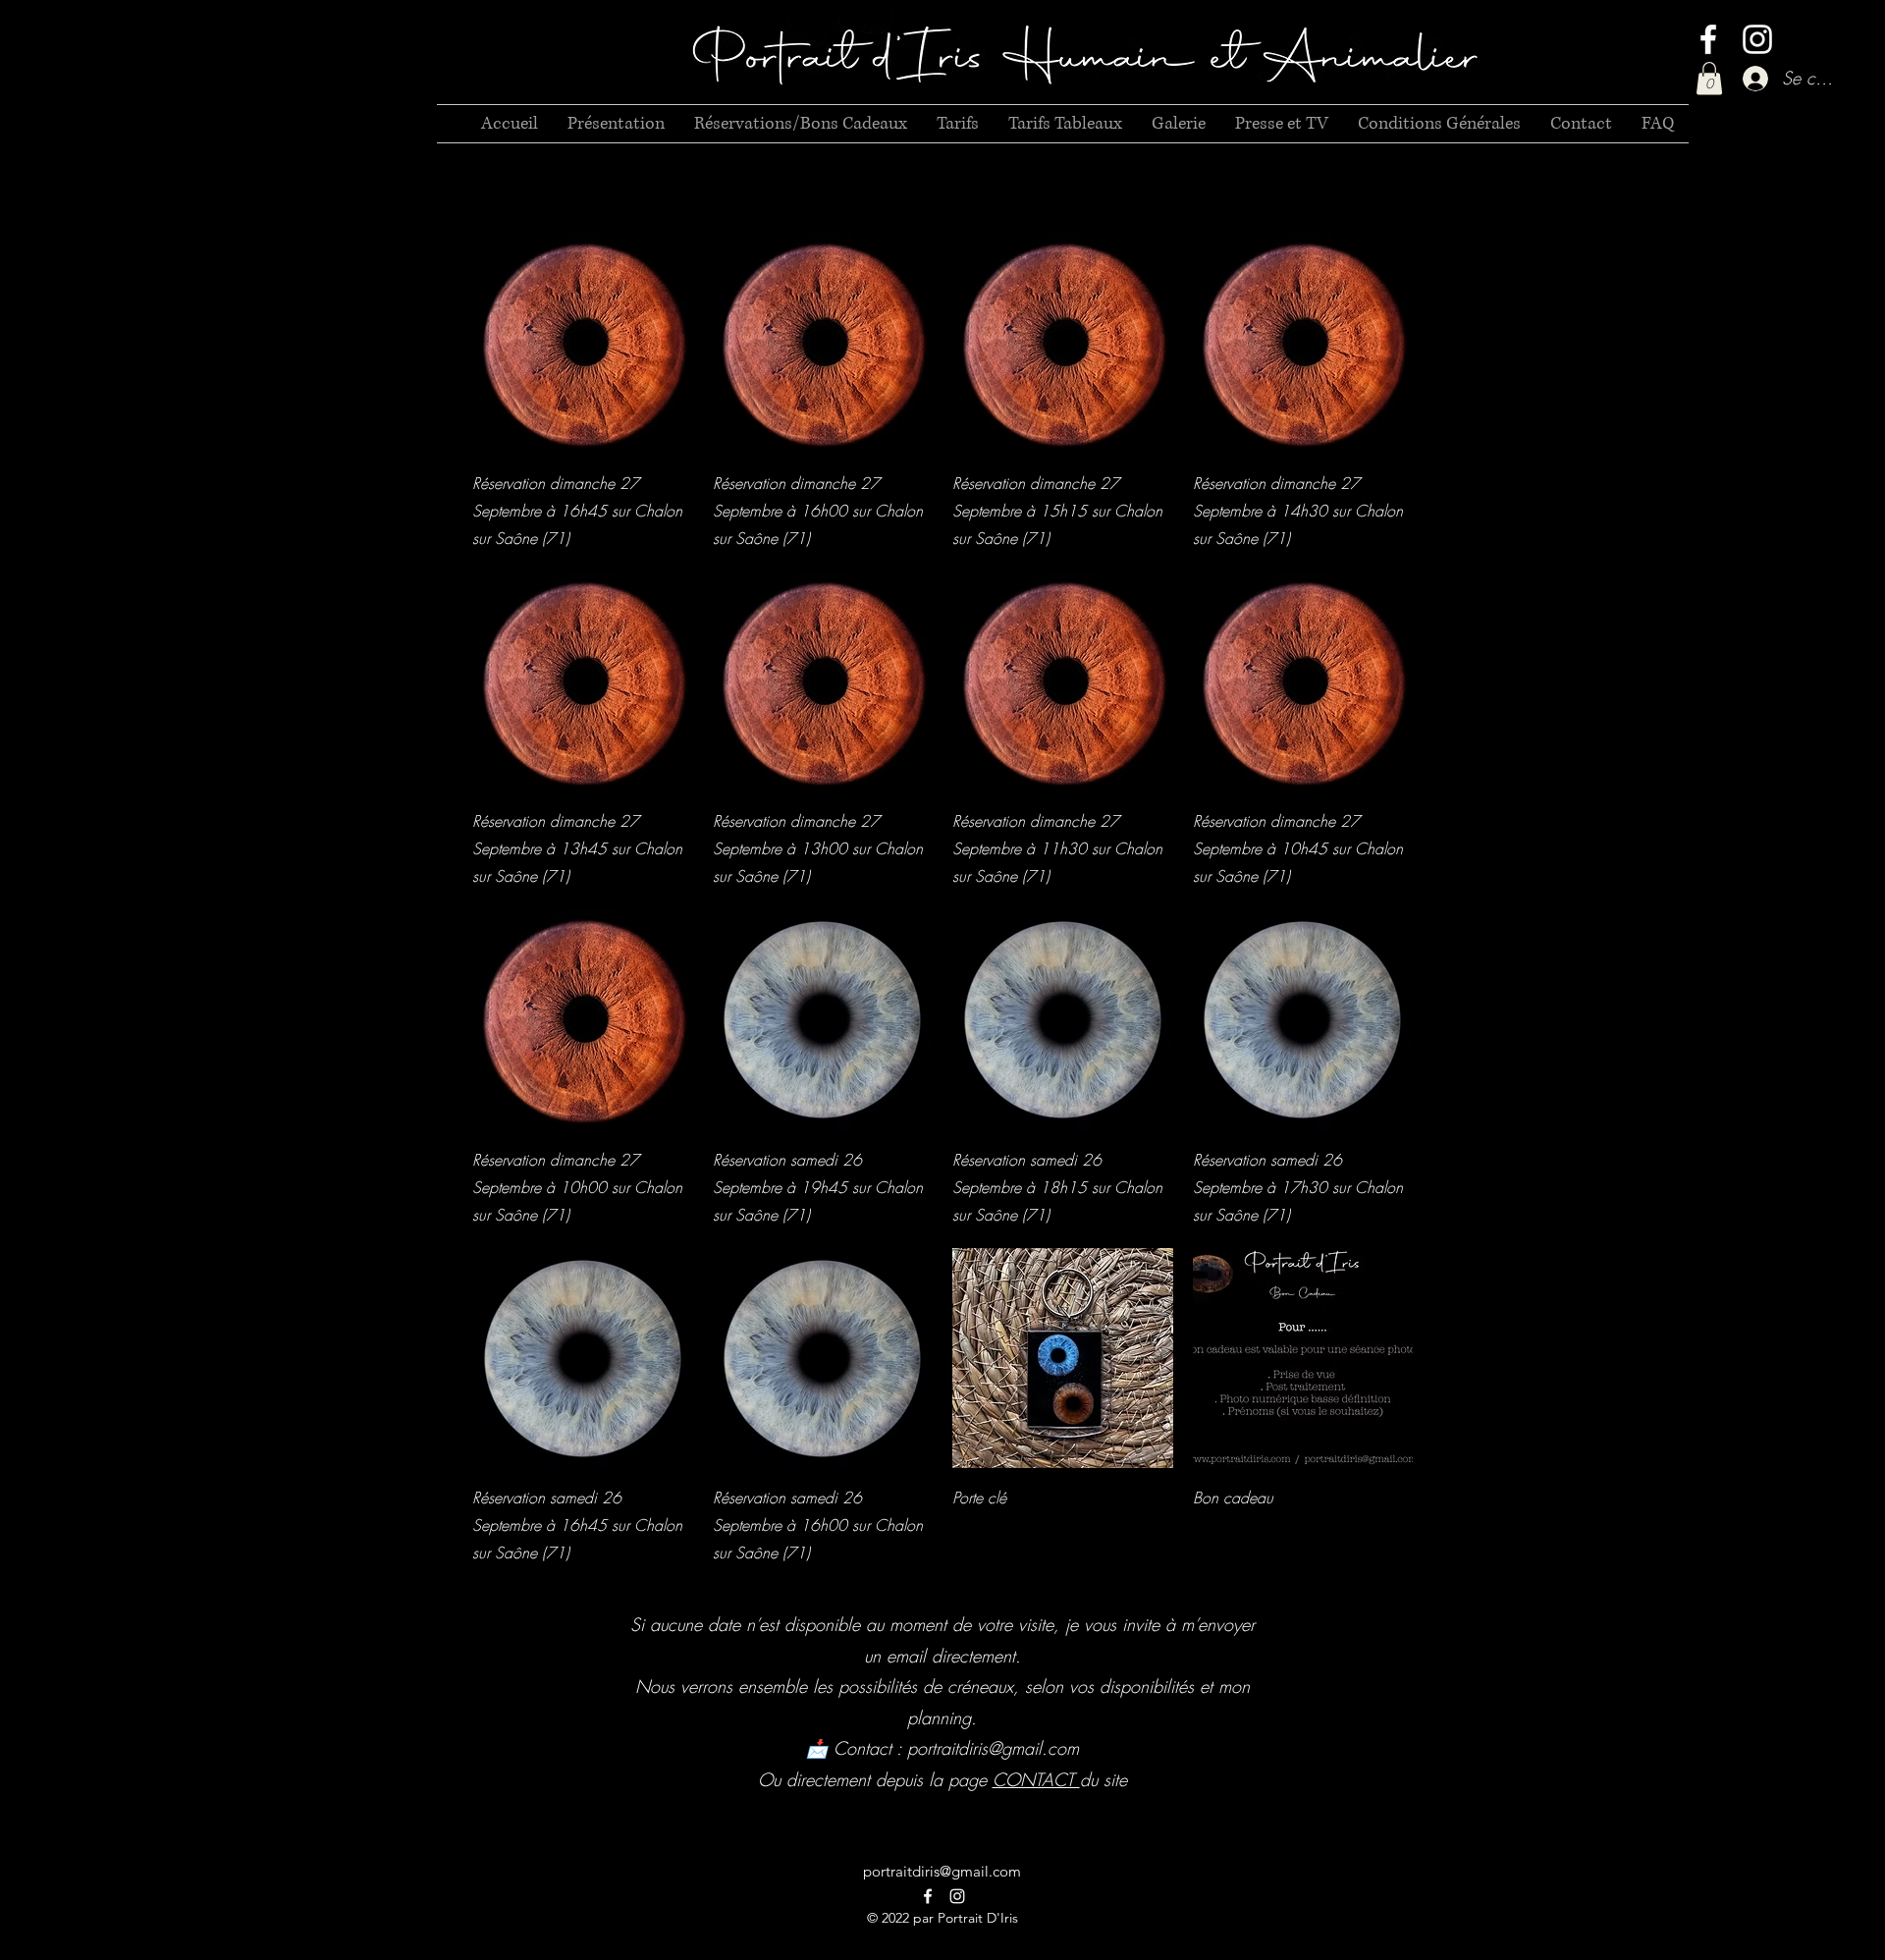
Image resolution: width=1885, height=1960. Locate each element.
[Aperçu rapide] (583, 343)
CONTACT (1036, 1779)
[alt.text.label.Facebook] (1708, 39)
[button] (1709, 78)
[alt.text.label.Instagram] (1757, 39)
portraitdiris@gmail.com (993, 1748)
